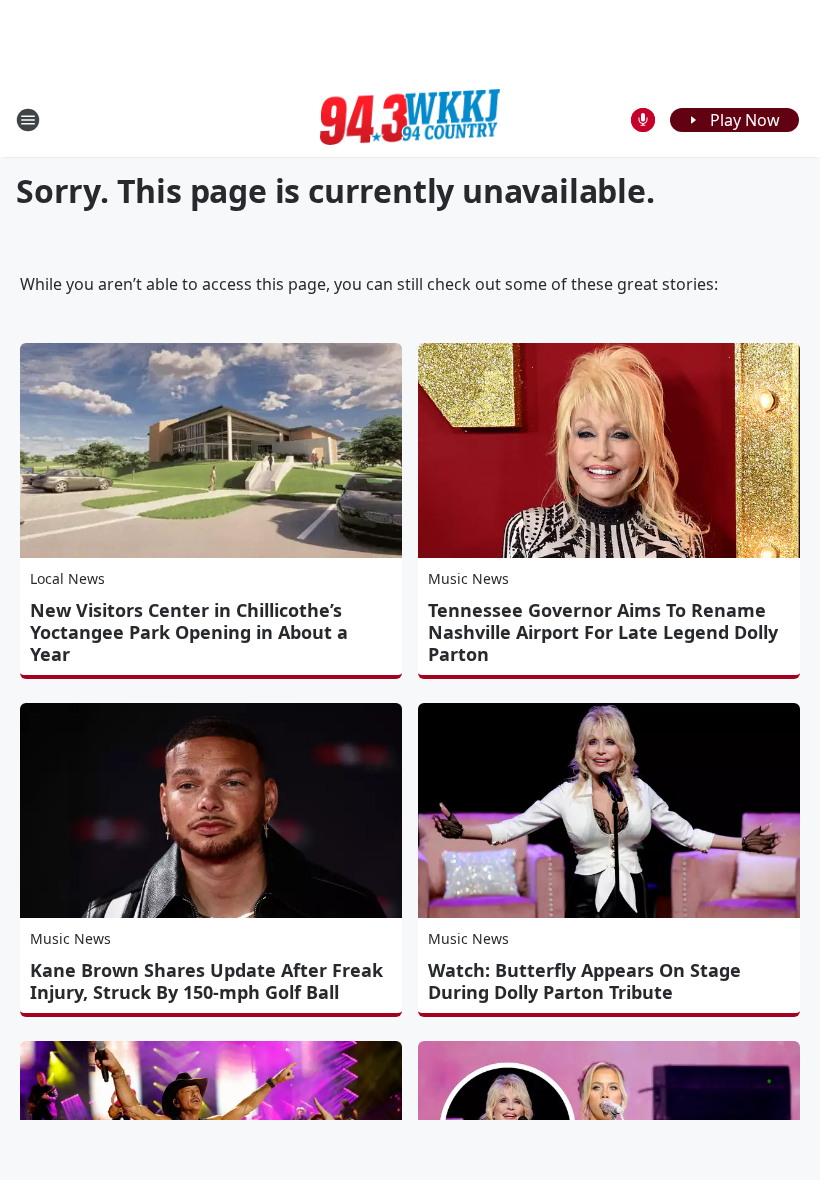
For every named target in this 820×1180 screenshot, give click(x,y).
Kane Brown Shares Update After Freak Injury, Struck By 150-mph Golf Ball (206, 981)
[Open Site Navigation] (28, 120)
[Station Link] (410, 120)
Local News (67, 578)
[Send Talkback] (643, 120)
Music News (468, 578)
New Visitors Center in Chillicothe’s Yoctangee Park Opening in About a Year (189, 632)
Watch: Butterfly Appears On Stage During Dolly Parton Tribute (584, 981)
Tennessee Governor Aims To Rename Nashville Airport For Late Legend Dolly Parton (603, 632)
